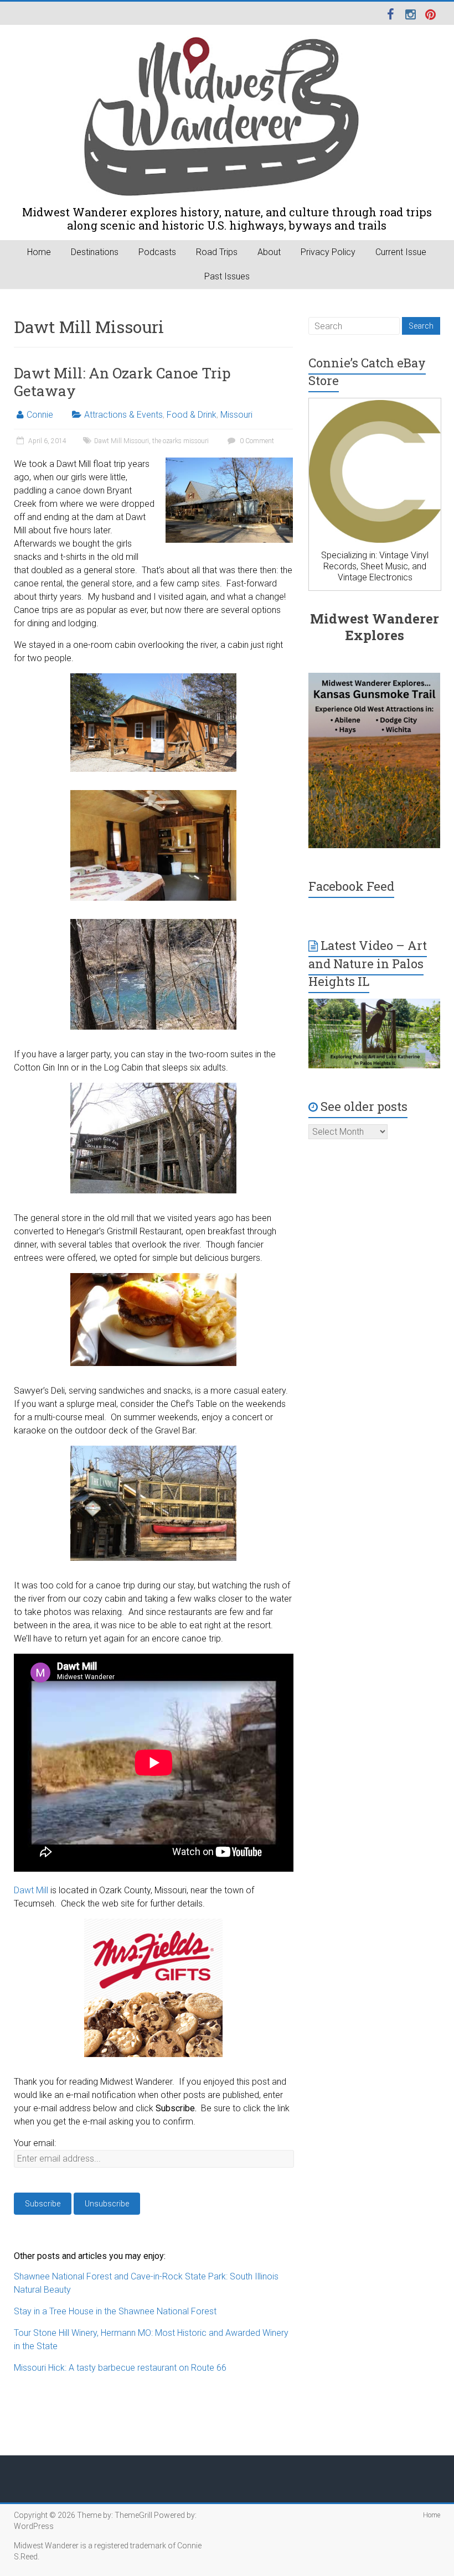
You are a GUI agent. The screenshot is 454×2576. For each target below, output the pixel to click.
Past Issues (227, 276)
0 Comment (256, 441)
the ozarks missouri (180, 441)
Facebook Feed (351, 886)
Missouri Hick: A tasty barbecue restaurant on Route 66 (120, 2368)
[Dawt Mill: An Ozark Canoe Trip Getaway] (229, 463)
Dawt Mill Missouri (122, 441)
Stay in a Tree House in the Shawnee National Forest (115, 2311)
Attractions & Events (123, 415)
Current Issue (401, 252)
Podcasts (157, 252)
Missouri (236, 415)
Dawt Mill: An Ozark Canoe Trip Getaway (122, 382)
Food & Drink (192, 415)
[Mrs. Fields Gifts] (153, 1925)
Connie (40, 415)
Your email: (35, 2143)
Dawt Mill (31, 1890)
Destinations (95, 252)
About (269, 252)
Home (39, 252)
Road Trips (217, 252)
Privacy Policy (328, 252)
